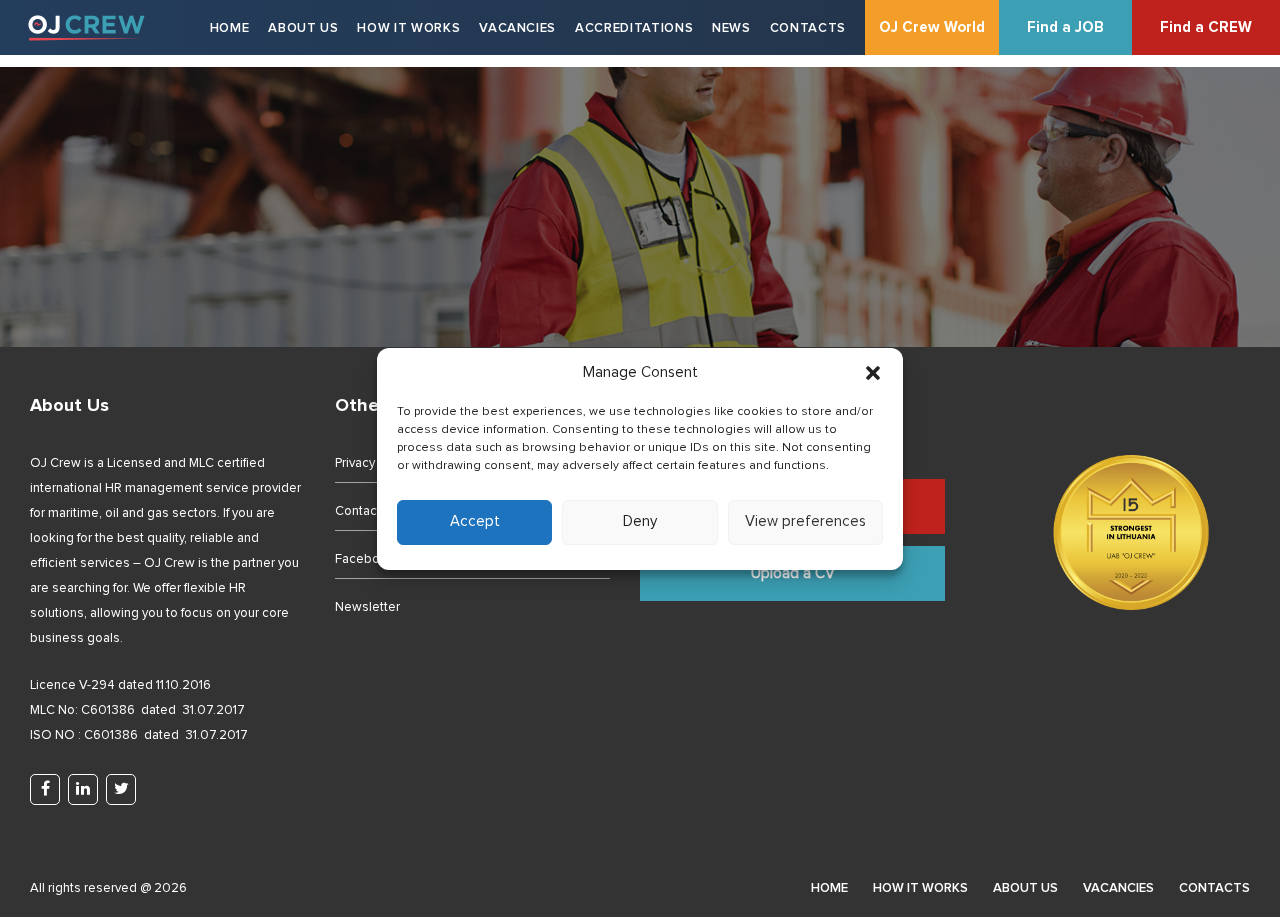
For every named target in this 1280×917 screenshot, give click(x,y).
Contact (358, 511)
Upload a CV (793, 573)
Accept (475, 521)
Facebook (365, 559)
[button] (873, 373)
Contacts (808, 28)
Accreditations (634, 28)
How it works (408, 28)
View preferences (805, 521)
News (731, 28)
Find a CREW (1206, 27)
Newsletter (367, 607)
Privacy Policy (373, 463)
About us (303, 28)
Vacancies (517, 28)
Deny (640, 521)
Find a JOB (1065, 27)
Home (230, 28)
